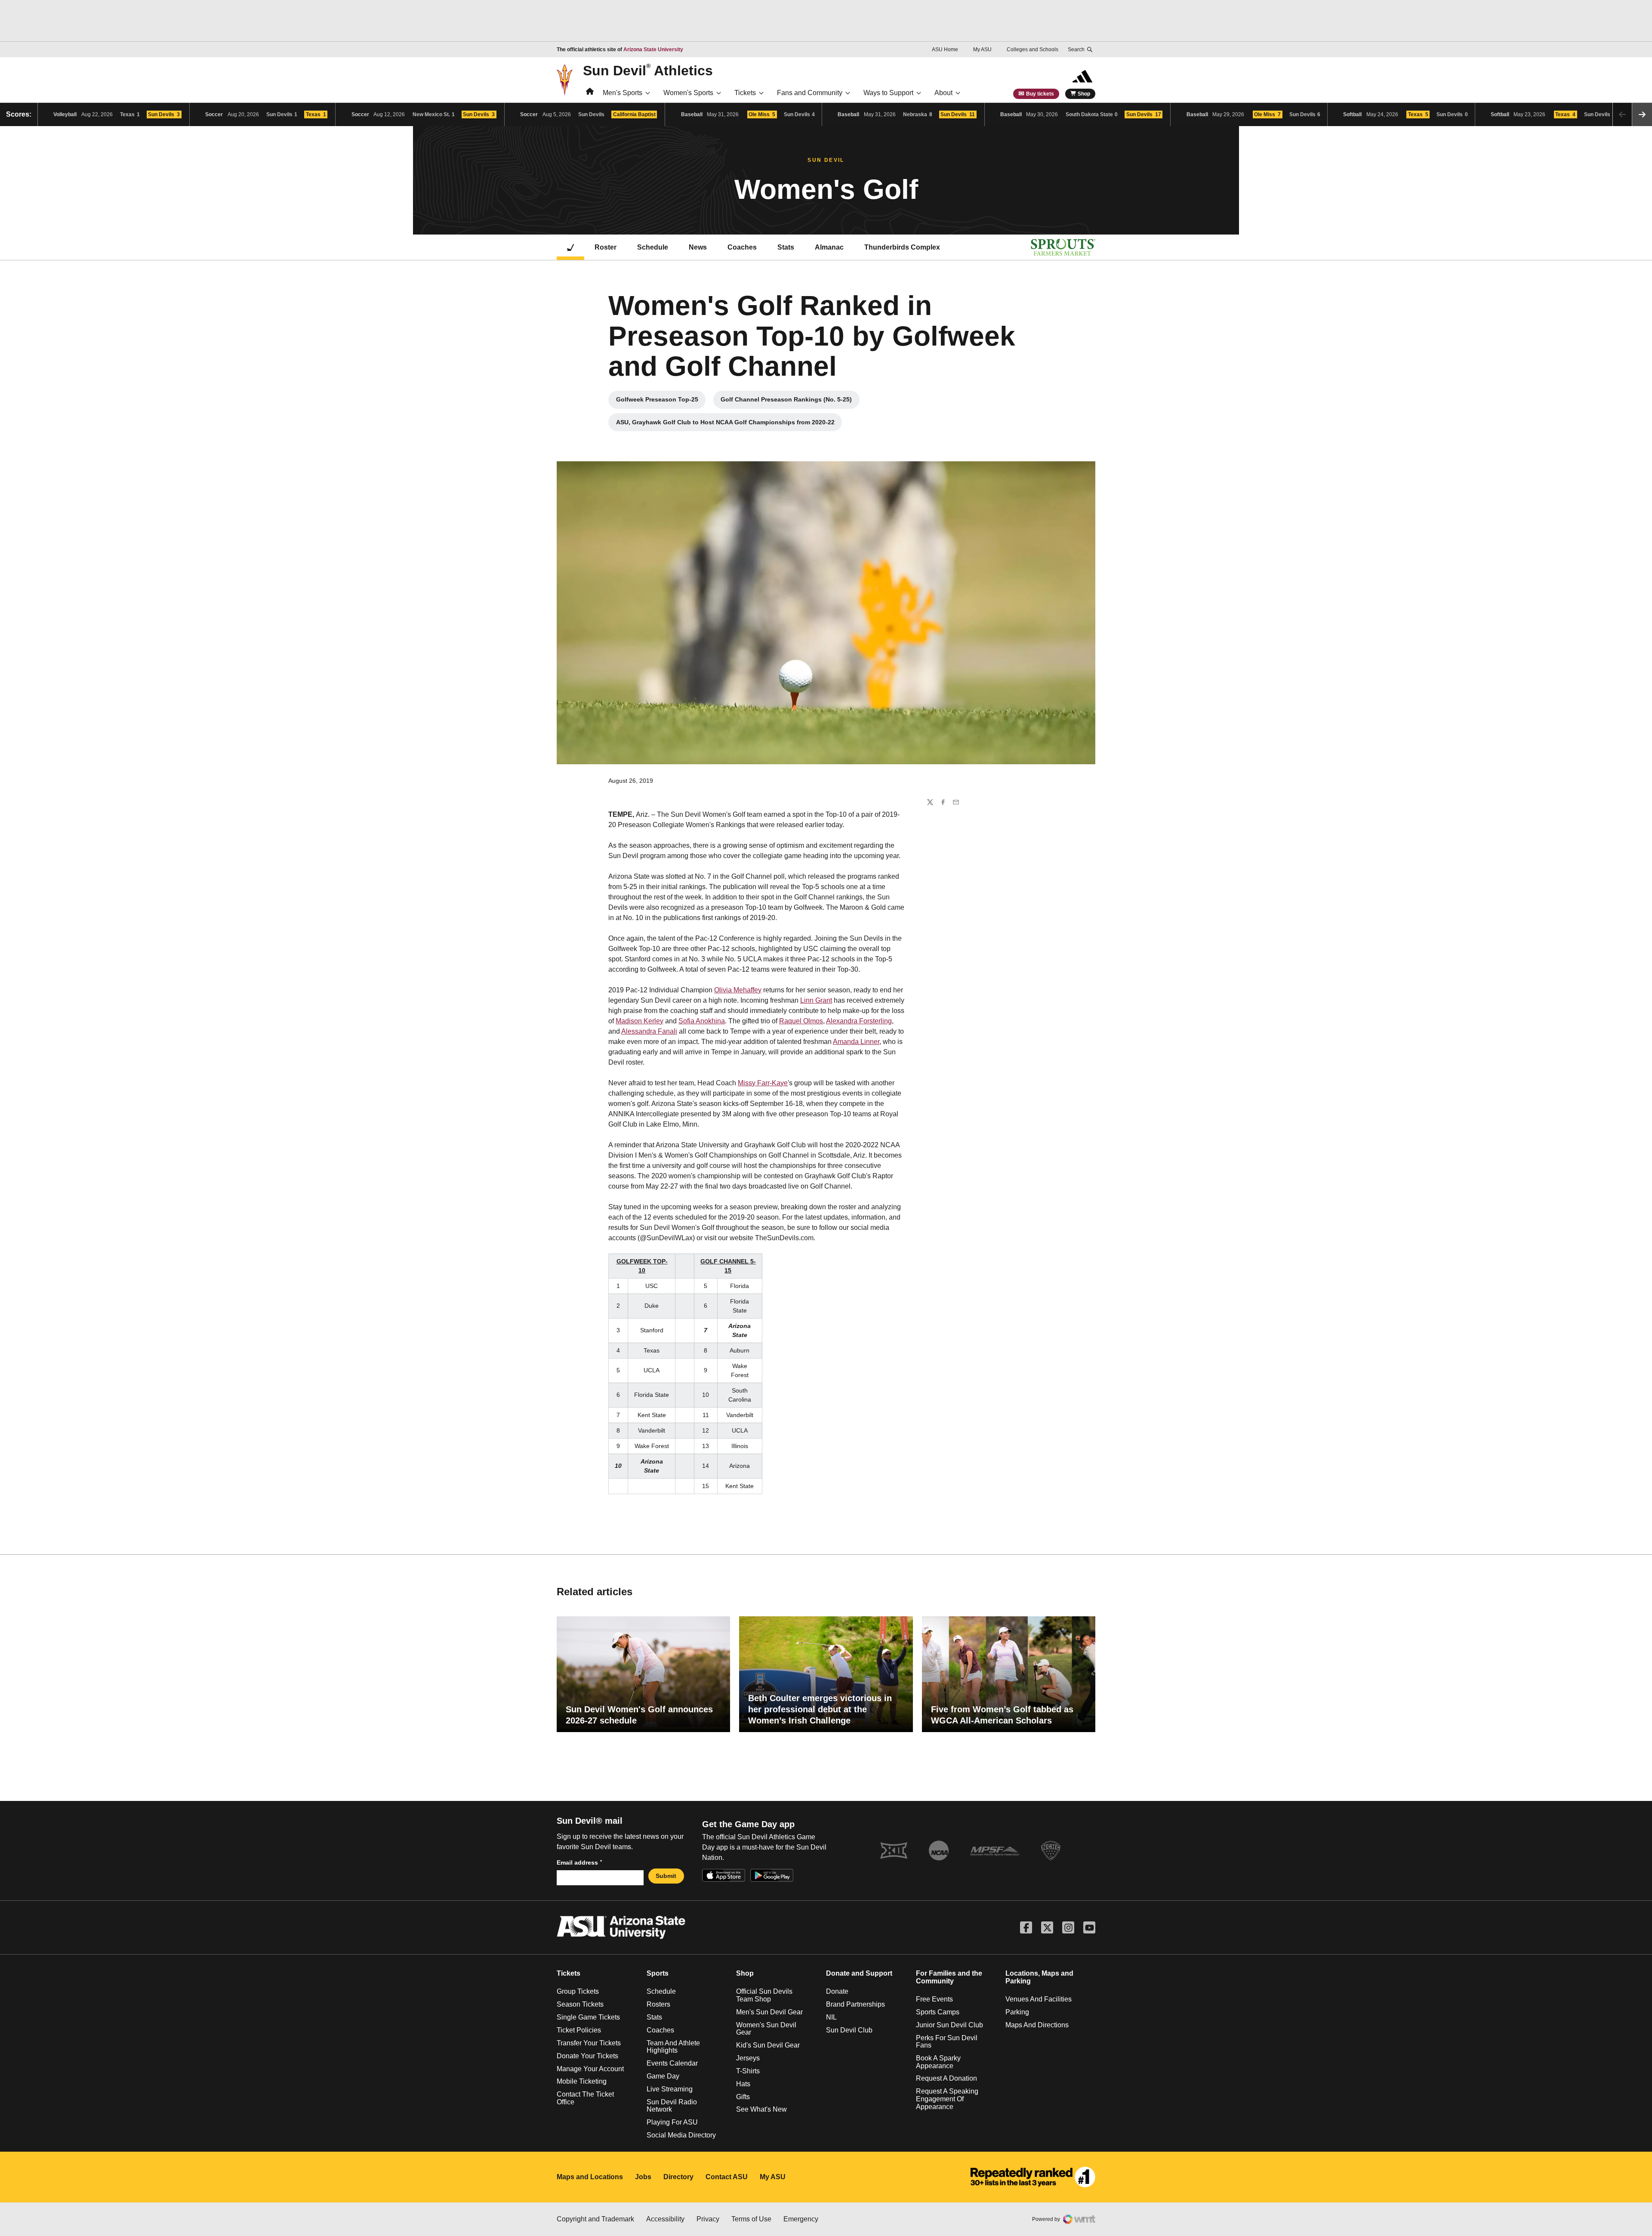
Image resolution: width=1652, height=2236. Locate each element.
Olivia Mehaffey (738, 990)
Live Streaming (670, 2089)
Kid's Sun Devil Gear (768, 2045)
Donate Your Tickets (587, 2056)
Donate (837, 1991)
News (698, 247)
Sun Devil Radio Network (672, 2106)
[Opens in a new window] (1033, 2177)
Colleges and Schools (1032, 49)
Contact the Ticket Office (585, 2098)
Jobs (643, 2177)
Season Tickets (580, 2004)
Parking (1017, 2012)
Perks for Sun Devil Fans (947, 2042)
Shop (1084, 94)
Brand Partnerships (855, 2004)
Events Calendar (672, 2063)
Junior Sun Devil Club (949, 2025)
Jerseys (748, 2058)
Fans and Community (810, 93)
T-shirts (748, 2071)
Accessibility (665, 2219)
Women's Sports (688, 93)
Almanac (829, 247)
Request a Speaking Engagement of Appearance (947, 2099)
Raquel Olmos (801, 1021)
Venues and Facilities (1039, 1999)
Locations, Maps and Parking (1039, 1977)
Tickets (745, 93)
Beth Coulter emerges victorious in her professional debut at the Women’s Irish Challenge (820, 1709)
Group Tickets (578, 1991)
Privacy (708, 2219)
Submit (666, 1876)
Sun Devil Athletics (648, 70)
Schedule (653, 247)
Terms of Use (751, 2219)
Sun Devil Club (849, 2030)
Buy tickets (1040, 94)
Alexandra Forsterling (859, 1021)
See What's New (761, 2109)
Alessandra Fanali (649, 1031)
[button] (1642, 114)
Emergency (801, 2219)
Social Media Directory (681, 2135)
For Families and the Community (949, 1977)
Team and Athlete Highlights (673, 2047)
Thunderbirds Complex (902, 247)
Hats (743, 2084)
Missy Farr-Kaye (763, 1083)
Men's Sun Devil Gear (769, 2012)
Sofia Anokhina (702, 1021)
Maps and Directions (1037, 2025)
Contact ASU (727, 2177)
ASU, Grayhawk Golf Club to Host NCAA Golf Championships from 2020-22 (725, 424)
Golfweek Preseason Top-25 (661, 401)
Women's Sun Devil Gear (766, 2029)
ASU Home (945, 49)
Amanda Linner (856, 1042)
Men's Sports (623, 93)
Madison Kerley (640, 1021)
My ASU (982, 49)
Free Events (934, 1999)
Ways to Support (888, 93)
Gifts (743, 2097)
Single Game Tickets (588, 2017)
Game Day (663, 2076)
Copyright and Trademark (595, 2219)
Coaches (742, 247)
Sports (658, 1973)
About (943, 93)
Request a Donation (946, 2078)
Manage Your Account (590, 2069)
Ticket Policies (579, 2030)
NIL (831, 2017)
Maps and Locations (590, 2177)
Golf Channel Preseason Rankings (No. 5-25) (788, 401)
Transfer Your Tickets (589, 2043)
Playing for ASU (672, 2122)
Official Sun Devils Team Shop (764, 1995)
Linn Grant (816, 1000)
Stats (786, 247)
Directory (678, 2177)
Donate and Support (859, 1973)
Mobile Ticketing (582, 2081)
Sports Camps (938, 2012)
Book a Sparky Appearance (938, 2062)
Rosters (658, 2004)
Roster (606, 247)
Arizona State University (653, 49)
